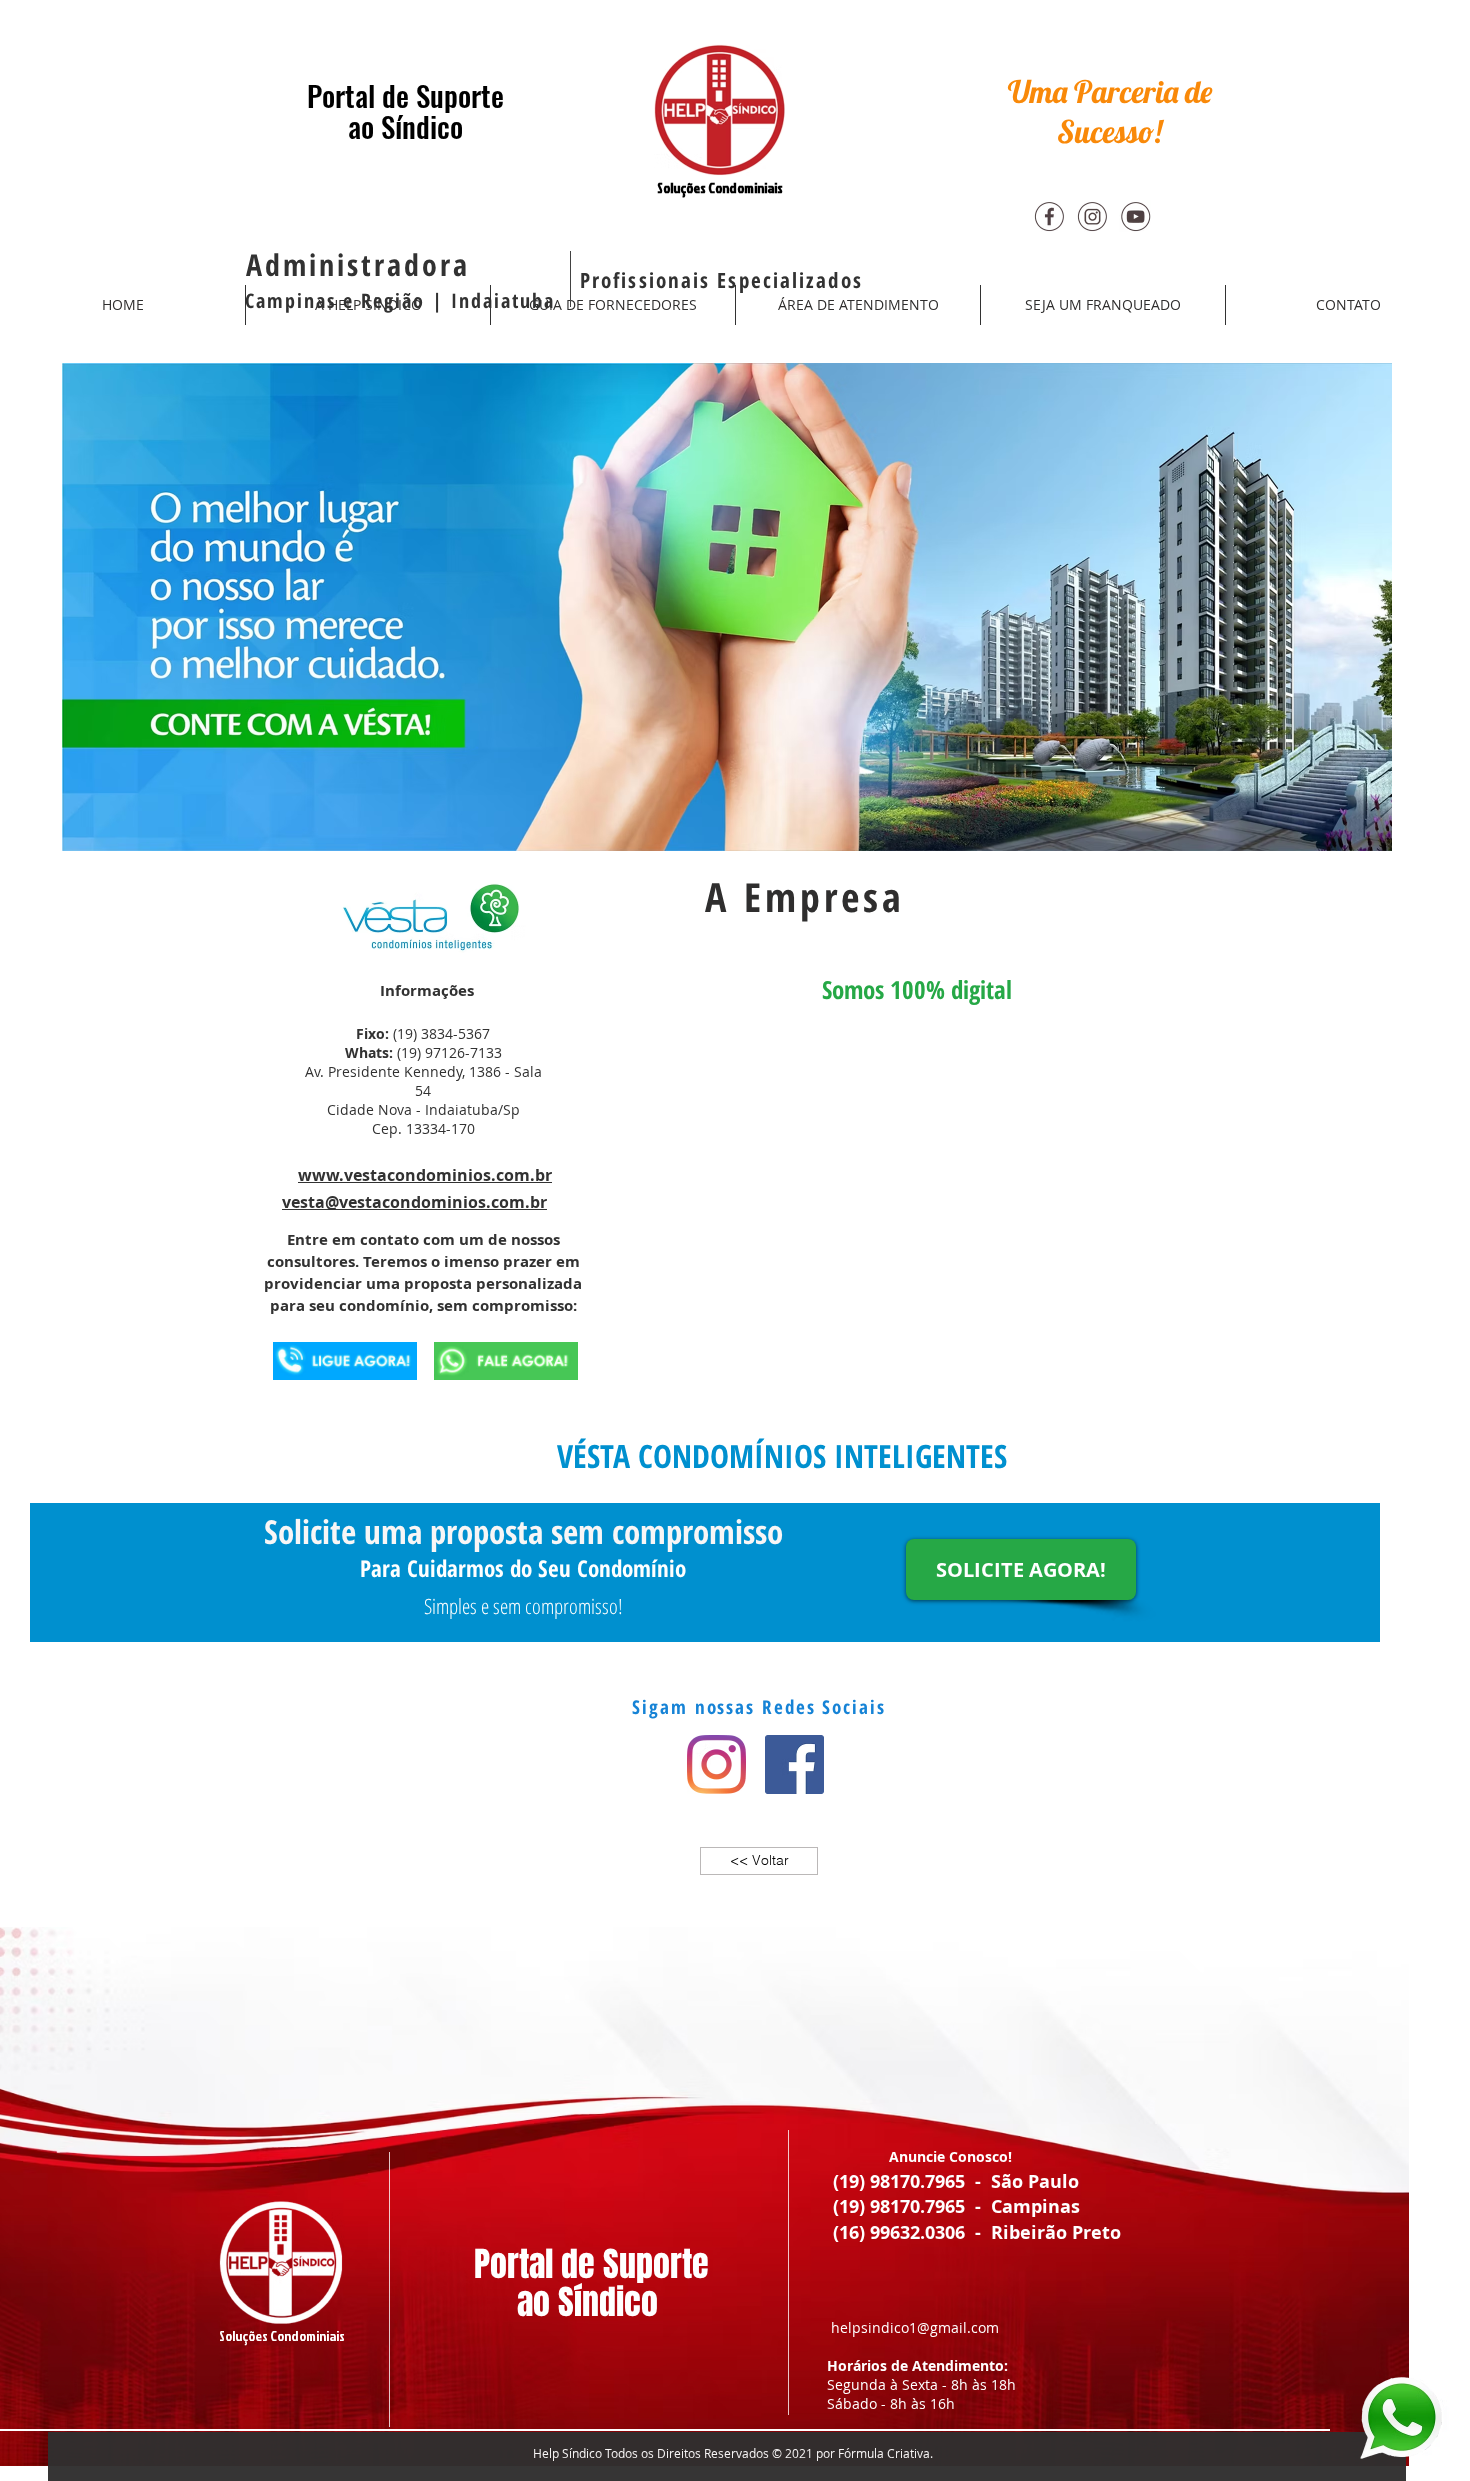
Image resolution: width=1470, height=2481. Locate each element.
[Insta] (1092, 216)
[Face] (1049, 216)
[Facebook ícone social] (794, 1764)
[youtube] (1135, 216)
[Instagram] (716, 1764)
